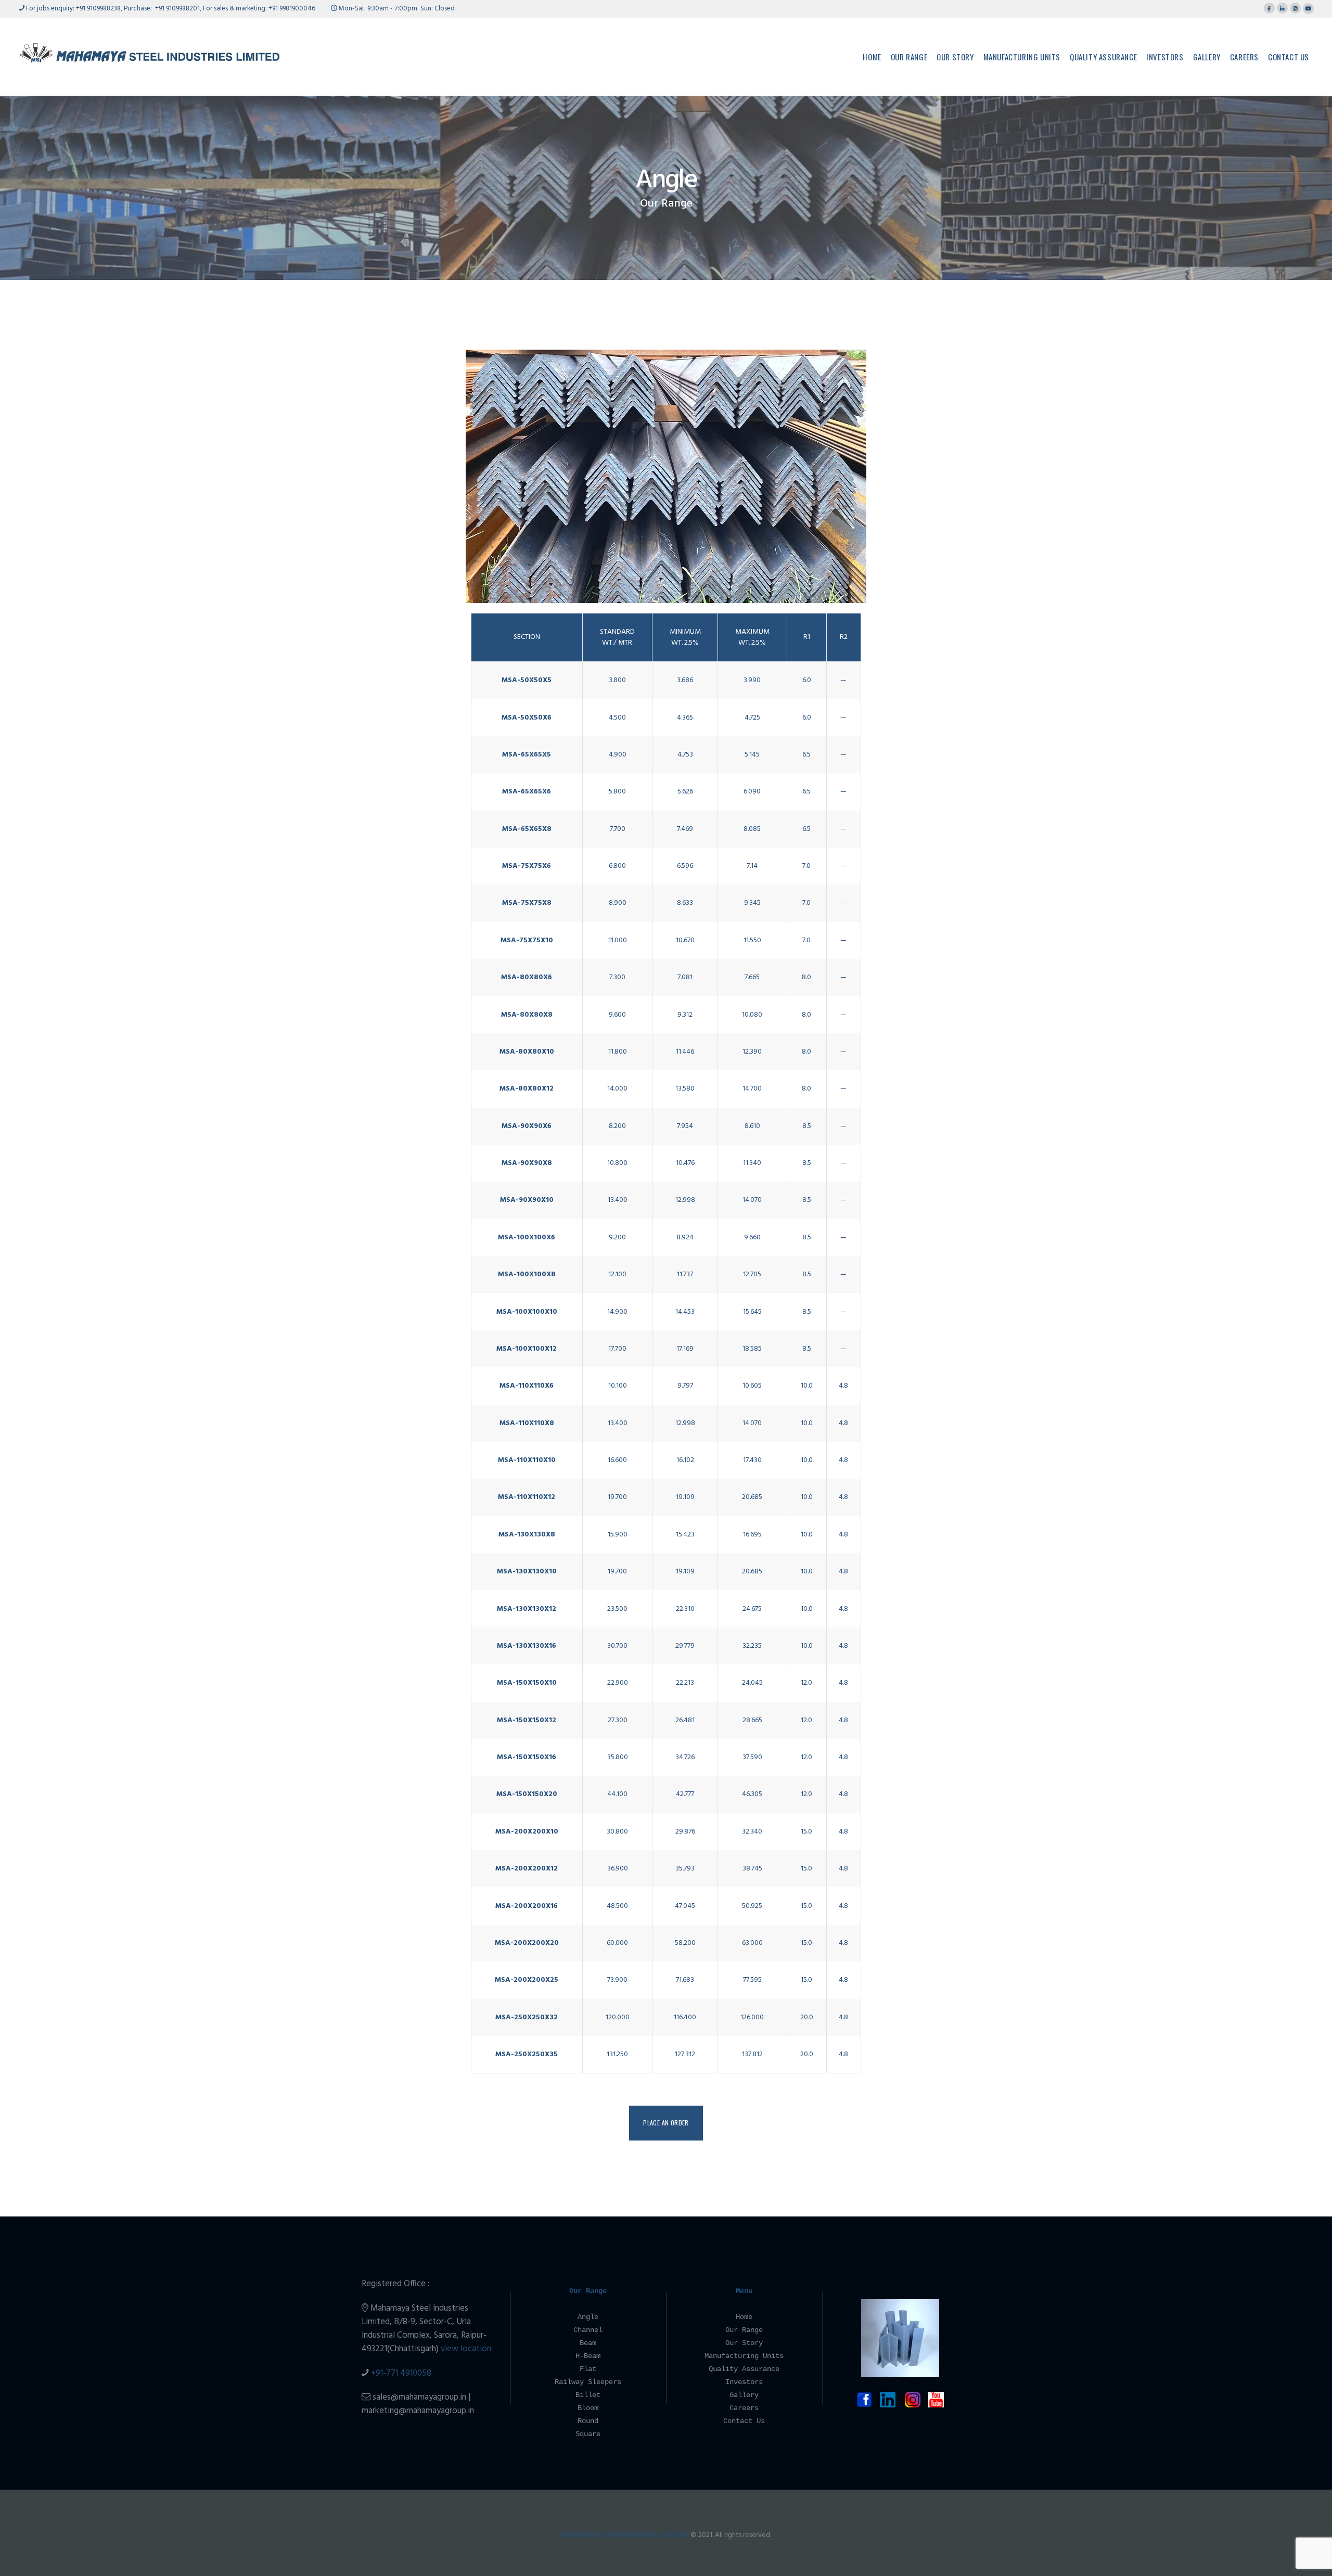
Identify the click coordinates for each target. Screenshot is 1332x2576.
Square (588, 2434)
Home (744, 2317)
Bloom (588, 2408)
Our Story (744, 2343)
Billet (588, 2395)
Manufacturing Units (744, 2356)
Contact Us (744, 2421)
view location (466, 2349)
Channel (588, 2330)
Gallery (744, 2395)
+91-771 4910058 (401, 2373)
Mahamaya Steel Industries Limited (625, 2535)
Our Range (666, 204)
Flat (588, 2369)
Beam (588, 2343)
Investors (744, 2382)
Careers (744, 2408)
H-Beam (588, 2356)
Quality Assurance (744, 2369)
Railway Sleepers (588, 2382)
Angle (588, 2317)
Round (588, 2421)
